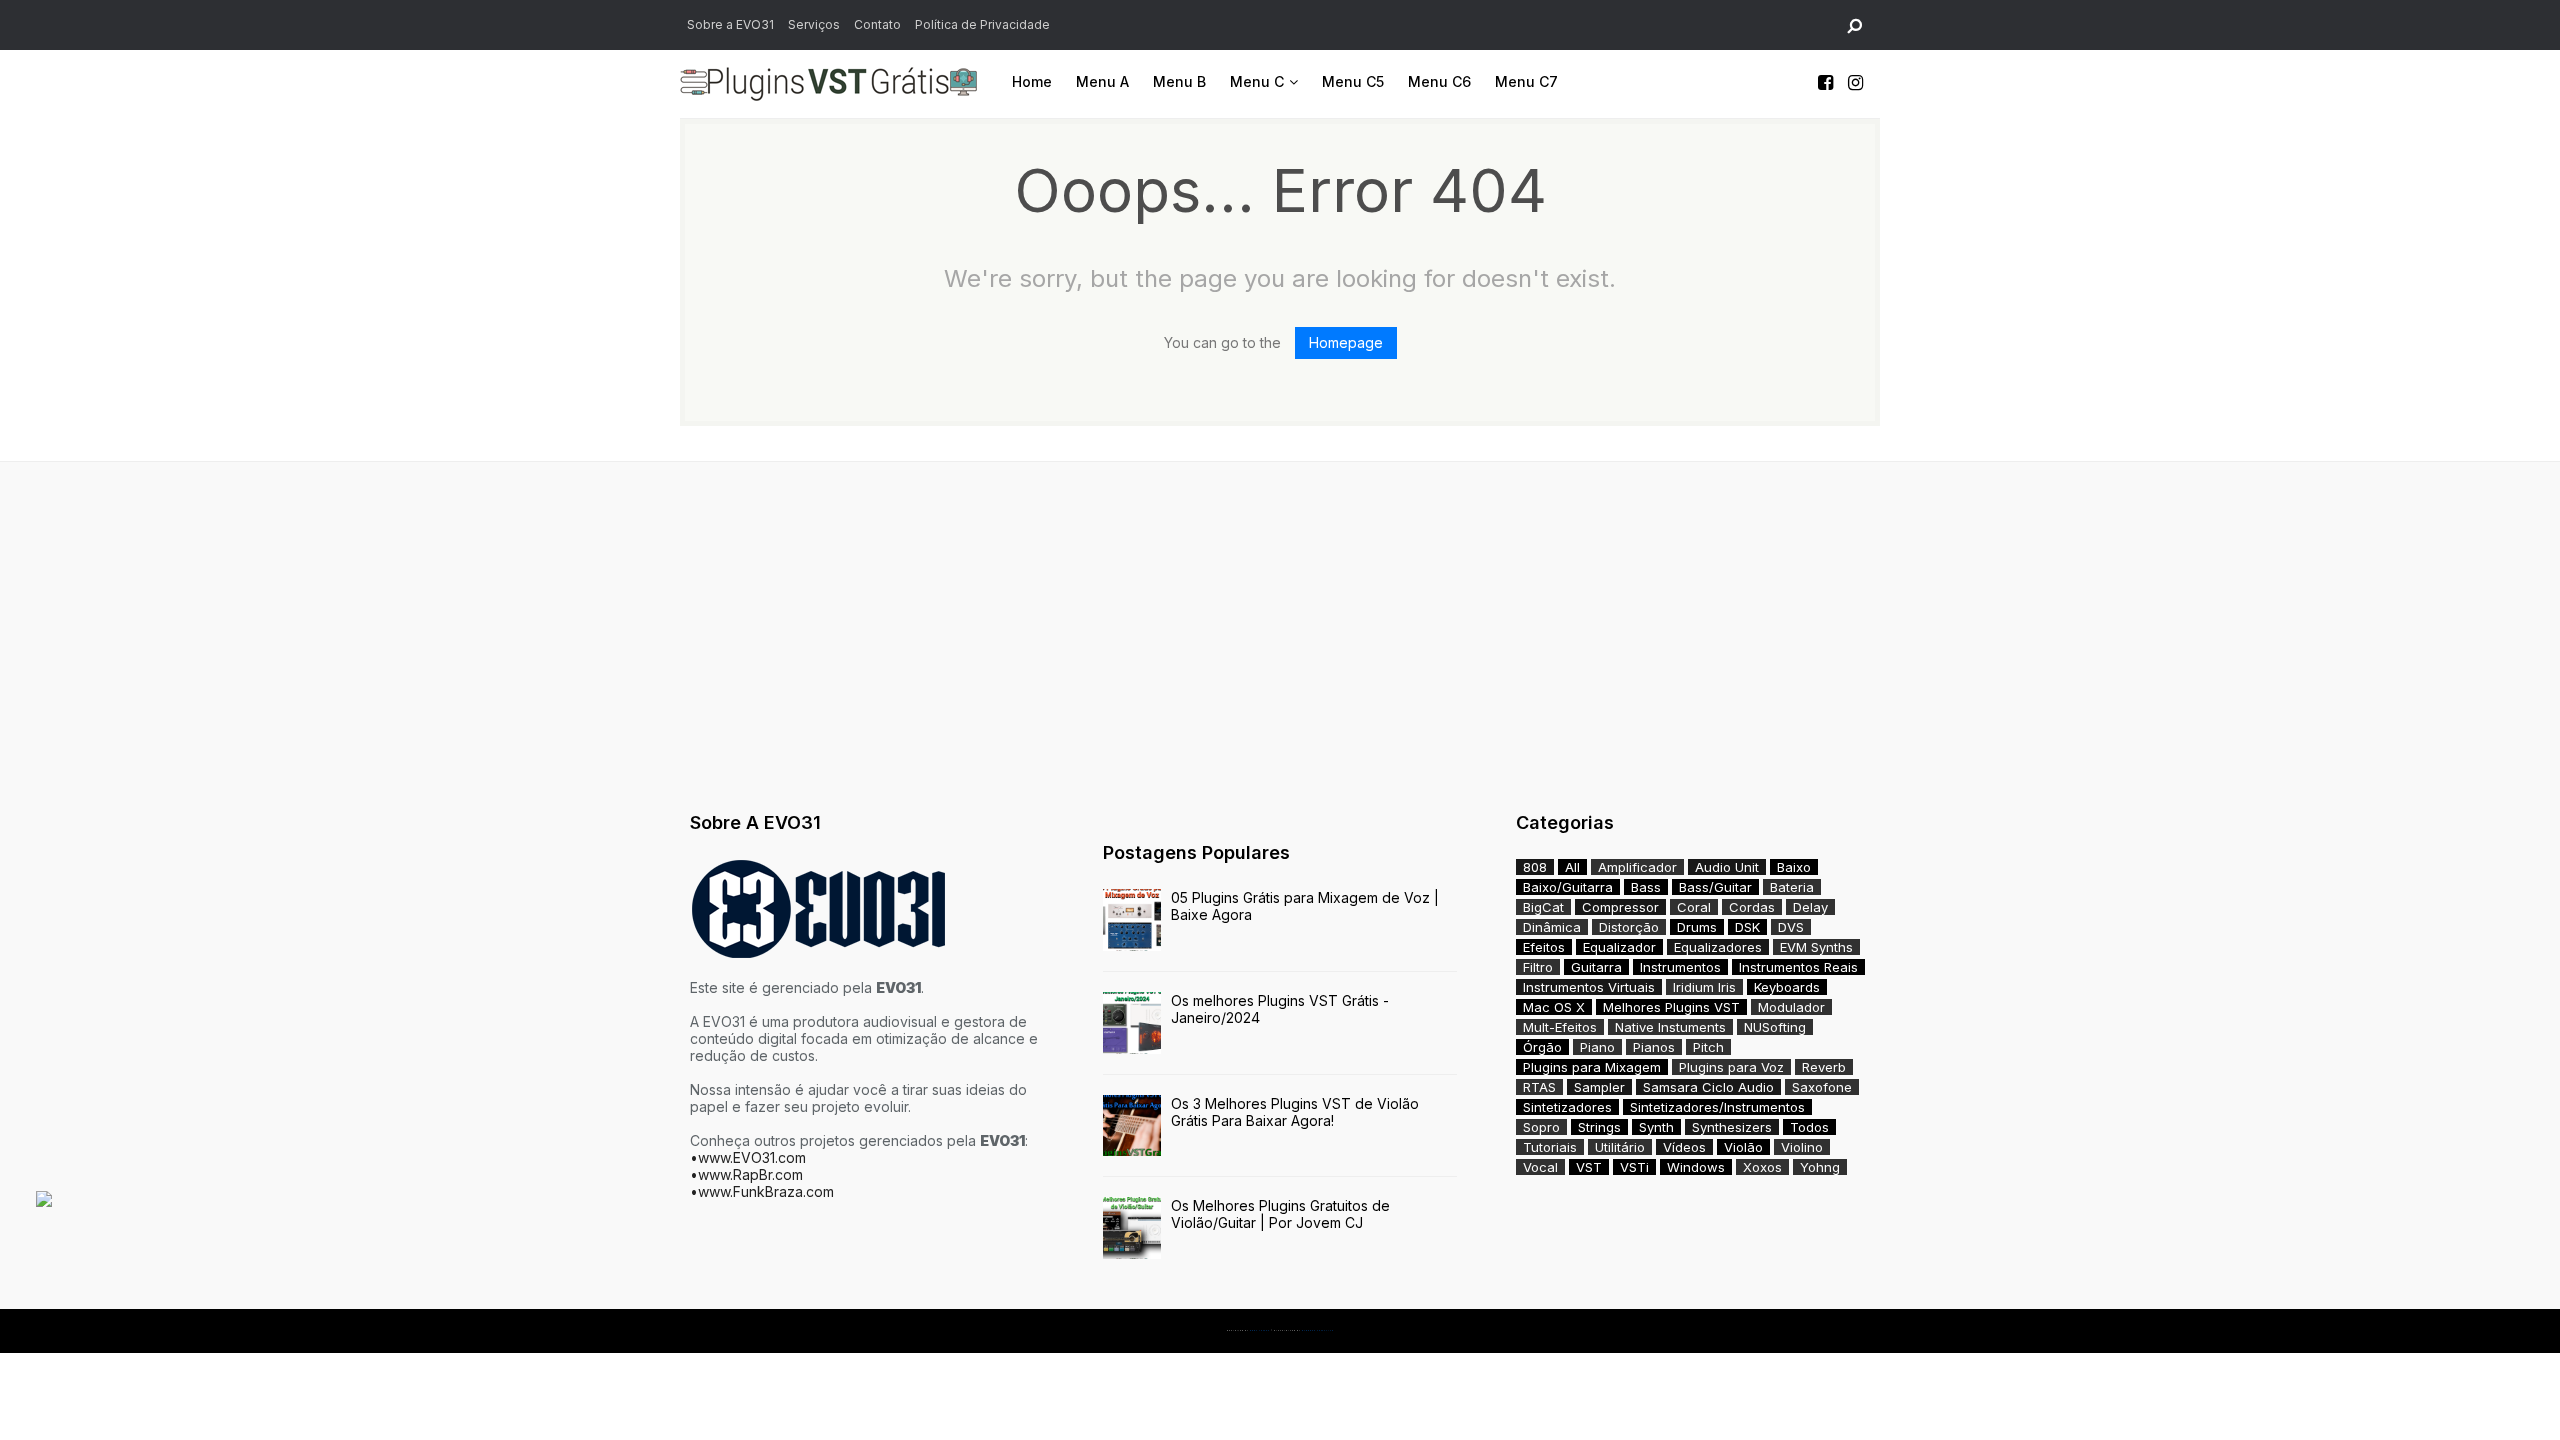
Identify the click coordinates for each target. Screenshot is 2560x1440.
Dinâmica (1552, 927)
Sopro (1541, 1127)
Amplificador (1637, 867)
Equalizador (1619, 947)
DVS (1791, 927)
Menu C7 (1526, 81)
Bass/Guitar (1715, 887)
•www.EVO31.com (748, 1157)
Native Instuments (1670, 1027)
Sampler (1599, 1087)
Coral (1694, 907)
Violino (1802, 1147)
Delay (1810, 907)
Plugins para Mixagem (1592, 1067)
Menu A (1102, 81)
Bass (1646, 887)
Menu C (1257, 81)
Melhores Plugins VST (1671, 1007)
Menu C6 (1439, 81)
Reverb (1824, 1067)
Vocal (1540, 1167)
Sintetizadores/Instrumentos (1717, 1107)
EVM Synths (1816, 947)
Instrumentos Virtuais (1589, 987)
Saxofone (1822, 1087)
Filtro (1538, 967)
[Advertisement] (1280, 632)
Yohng (1820, 1167)
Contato (877, 24)
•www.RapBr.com (746, 1174)
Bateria (1792, 887)
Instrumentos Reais (1798, 967)
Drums (1697, 927)
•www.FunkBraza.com (762, 1191)
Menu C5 (1353, 81)
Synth (1656, 1127)
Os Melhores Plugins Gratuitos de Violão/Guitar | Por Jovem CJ (1280, 1214)
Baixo (1794, 867)
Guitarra (1596, 967)
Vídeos (1684, 1147)
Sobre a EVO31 (730, 24)
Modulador (1791, 1007)
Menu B (1179, 81)
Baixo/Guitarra (1568, 887)
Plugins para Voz (1731, 1067)
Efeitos (1544, 947)
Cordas (1752, 907)
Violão (1743, 1147)
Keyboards (1787, 987)
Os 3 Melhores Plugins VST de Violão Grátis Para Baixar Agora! (1295, 1112)
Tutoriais (1550, 1147)
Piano (1597, 1047)
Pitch (1708, 1047)
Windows (1696, 1167)
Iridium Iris (1704, 987)
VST (1589, 1167)
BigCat (1543, 907)
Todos (1809, 1127)
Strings (1599, 1127)
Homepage (1346, 342)
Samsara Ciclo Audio (1708, 1087)
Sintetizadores (1567, 1107)
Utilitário (1620, 1147)
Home (1032, 81)
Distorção (1629, 927)
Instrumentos (1680, 967)
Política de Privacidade (982, 24)
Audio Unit (1727, 867)
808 (1535, 867)
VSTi (1634, 1167)
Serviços (814, 24)
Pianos (1654, 1047)
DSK (1747, 927)
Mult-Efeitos (1560, 1027)
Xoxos (1762, 1167)
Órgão (1542, 1047)
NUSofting (1775, 1027)
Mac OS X (1554, 1007)
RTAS (1539, 1087)
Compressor (1620, 907)
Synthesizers (1732, 1127)
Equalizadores (1718, 947)
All (1572, 867)
